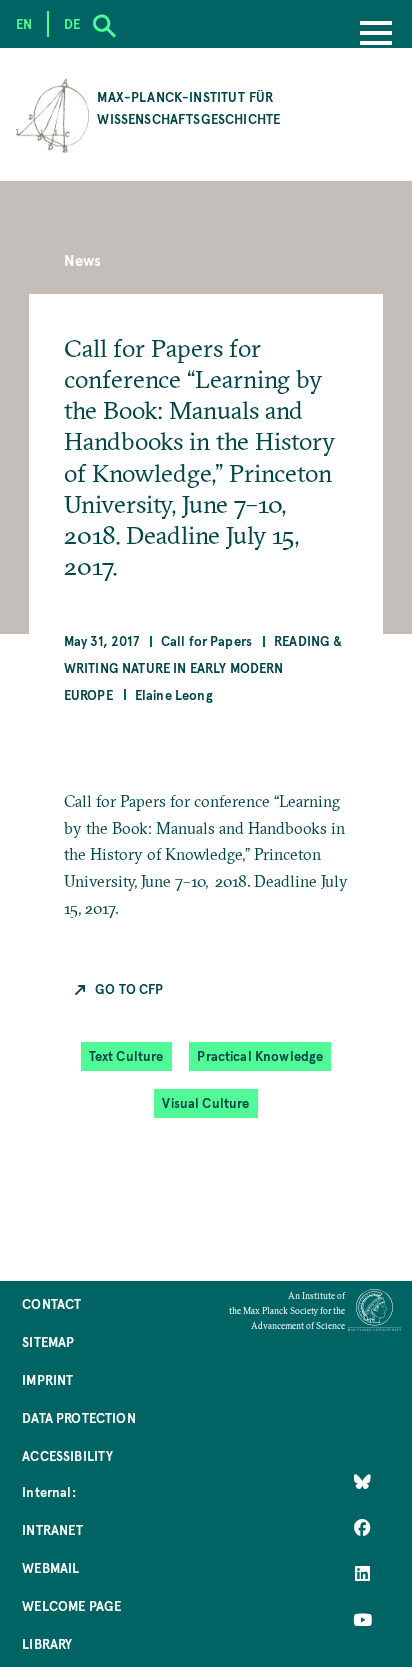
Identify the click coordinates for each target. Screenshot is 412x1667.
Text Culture (126, 1055)
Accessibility (67, 1455)
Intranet (52, 1529)
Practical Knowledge (260, 1055)
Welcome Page (71, 1605)
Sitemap (48, 1341)
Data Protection (78, 1417)
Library (47, 1643)
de (72, 23)
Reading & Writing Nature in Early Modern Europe (203, 667)
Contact (51, 1303)
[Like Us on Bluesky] (362, 1482)
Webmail (50, 1567)
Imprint (47, 1379)
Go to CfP (129, 988)
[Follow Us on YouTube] (362, 1620)
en (24, 23)
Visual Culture (205, 1102)
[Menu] (376, 35)
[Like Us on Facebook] (362, 1528)
